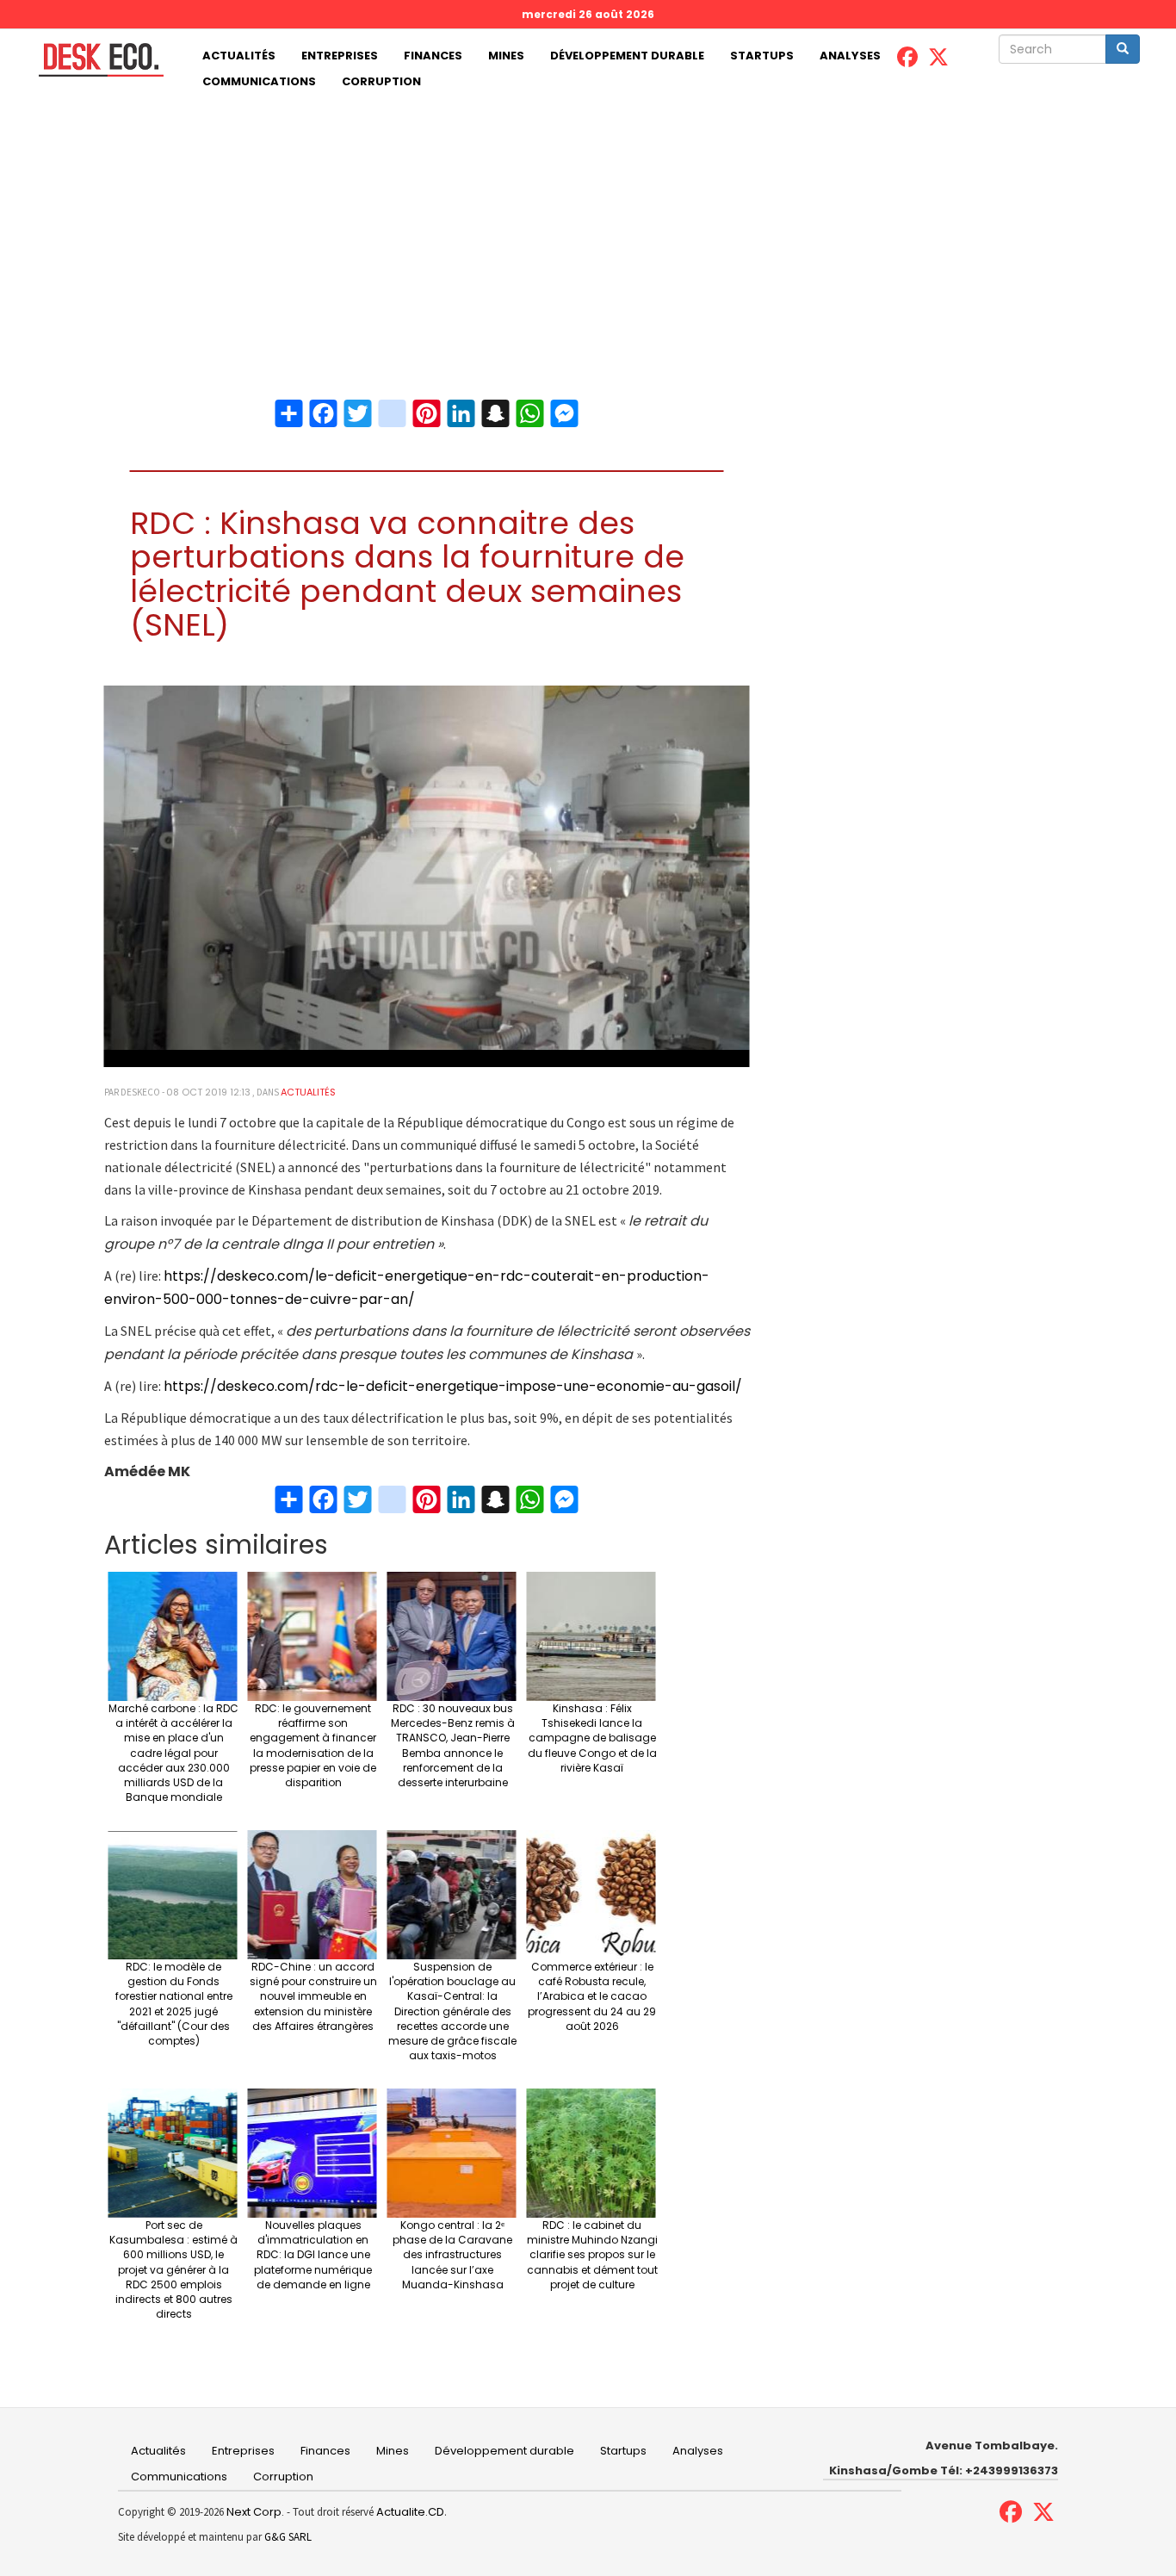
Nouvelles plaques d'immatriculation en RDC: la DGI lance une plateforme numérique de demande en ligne (313, 2255)
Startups (762, 56)
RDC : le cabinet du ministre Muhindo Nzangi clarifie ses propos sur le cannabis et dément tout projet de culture (592, 2255)
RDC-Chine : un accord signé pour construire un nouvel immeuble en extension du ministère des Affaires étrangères (313, 1996)
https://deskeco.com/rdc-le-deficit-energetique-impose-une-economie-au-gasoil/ (453, 1386)
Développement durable (627, 56)
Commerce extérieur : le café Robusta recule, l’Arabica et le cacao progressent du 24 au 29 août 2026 (592, 1996)
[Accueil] (95, 60)
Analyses (850, 56)
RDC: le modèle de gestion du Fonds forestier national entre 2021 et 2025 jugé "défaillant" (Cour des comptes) (174, 2004)
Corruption (381, 81)
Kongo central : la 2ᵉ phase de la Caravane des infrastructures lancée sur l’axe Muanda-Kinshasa (452, 2255)
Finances (433, 56)
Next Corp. (255, 2512)
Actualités (239, 56)
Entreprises (340, 56)
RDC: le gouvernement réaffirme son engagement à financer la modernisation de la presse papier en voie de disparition (313, 1745)
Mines (506, 56)
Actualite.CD (409, 2512)
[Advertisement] (588, 224)
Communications (259, 81)
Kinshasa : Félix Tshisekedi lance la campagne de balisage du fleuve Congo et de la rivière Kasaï (592, 1738)
